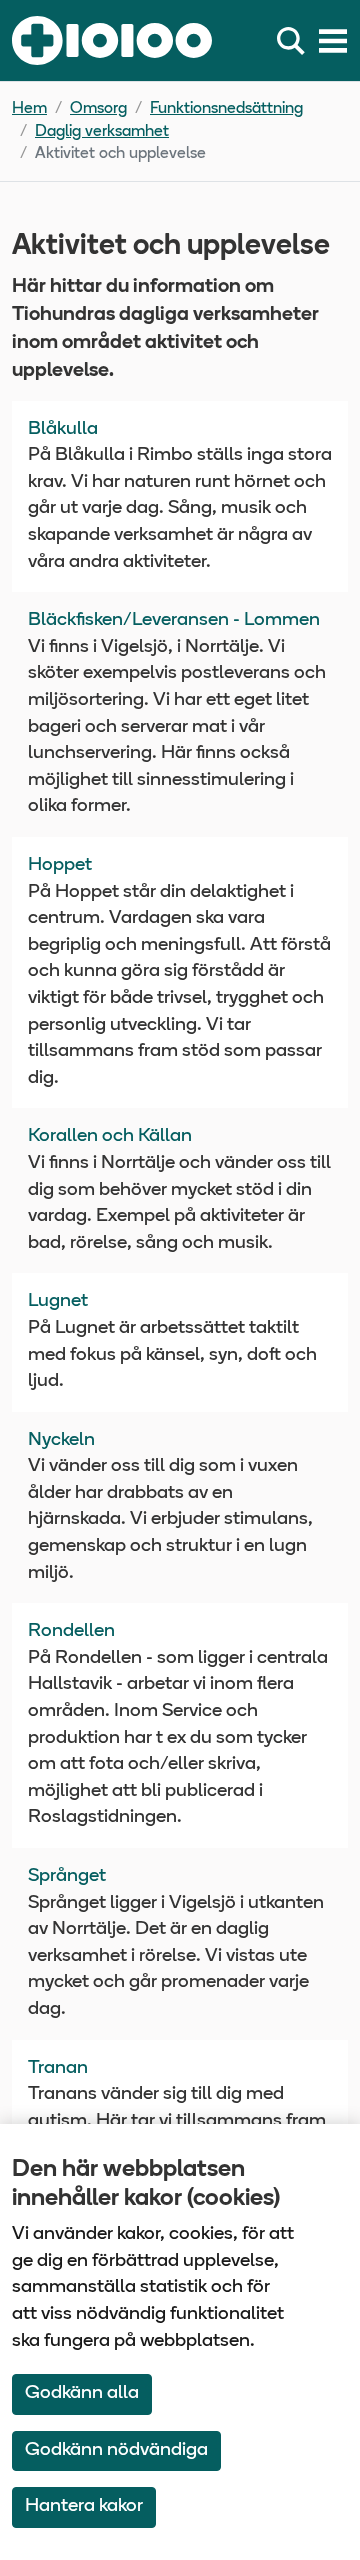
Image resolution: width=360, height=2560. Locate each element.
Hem (29, 109)
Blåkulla (63, 429)
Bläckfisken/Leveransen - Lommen (174, 620)
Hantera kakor (84, 2506)
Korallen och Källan (110, 1136)
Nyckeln (61, 1440)
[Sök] (295, 41)
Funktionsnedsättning (226, 109)
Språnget (67, 1876)
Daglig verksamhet (102, 132)
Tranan (58, 2068)
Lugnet (58, 1301)
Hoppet (60, 865)
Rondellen (71, 1631)
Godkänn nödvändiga (116, 2450)
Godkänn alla (82, 2393)
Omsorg (98, 109)
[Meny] (333, 41)
